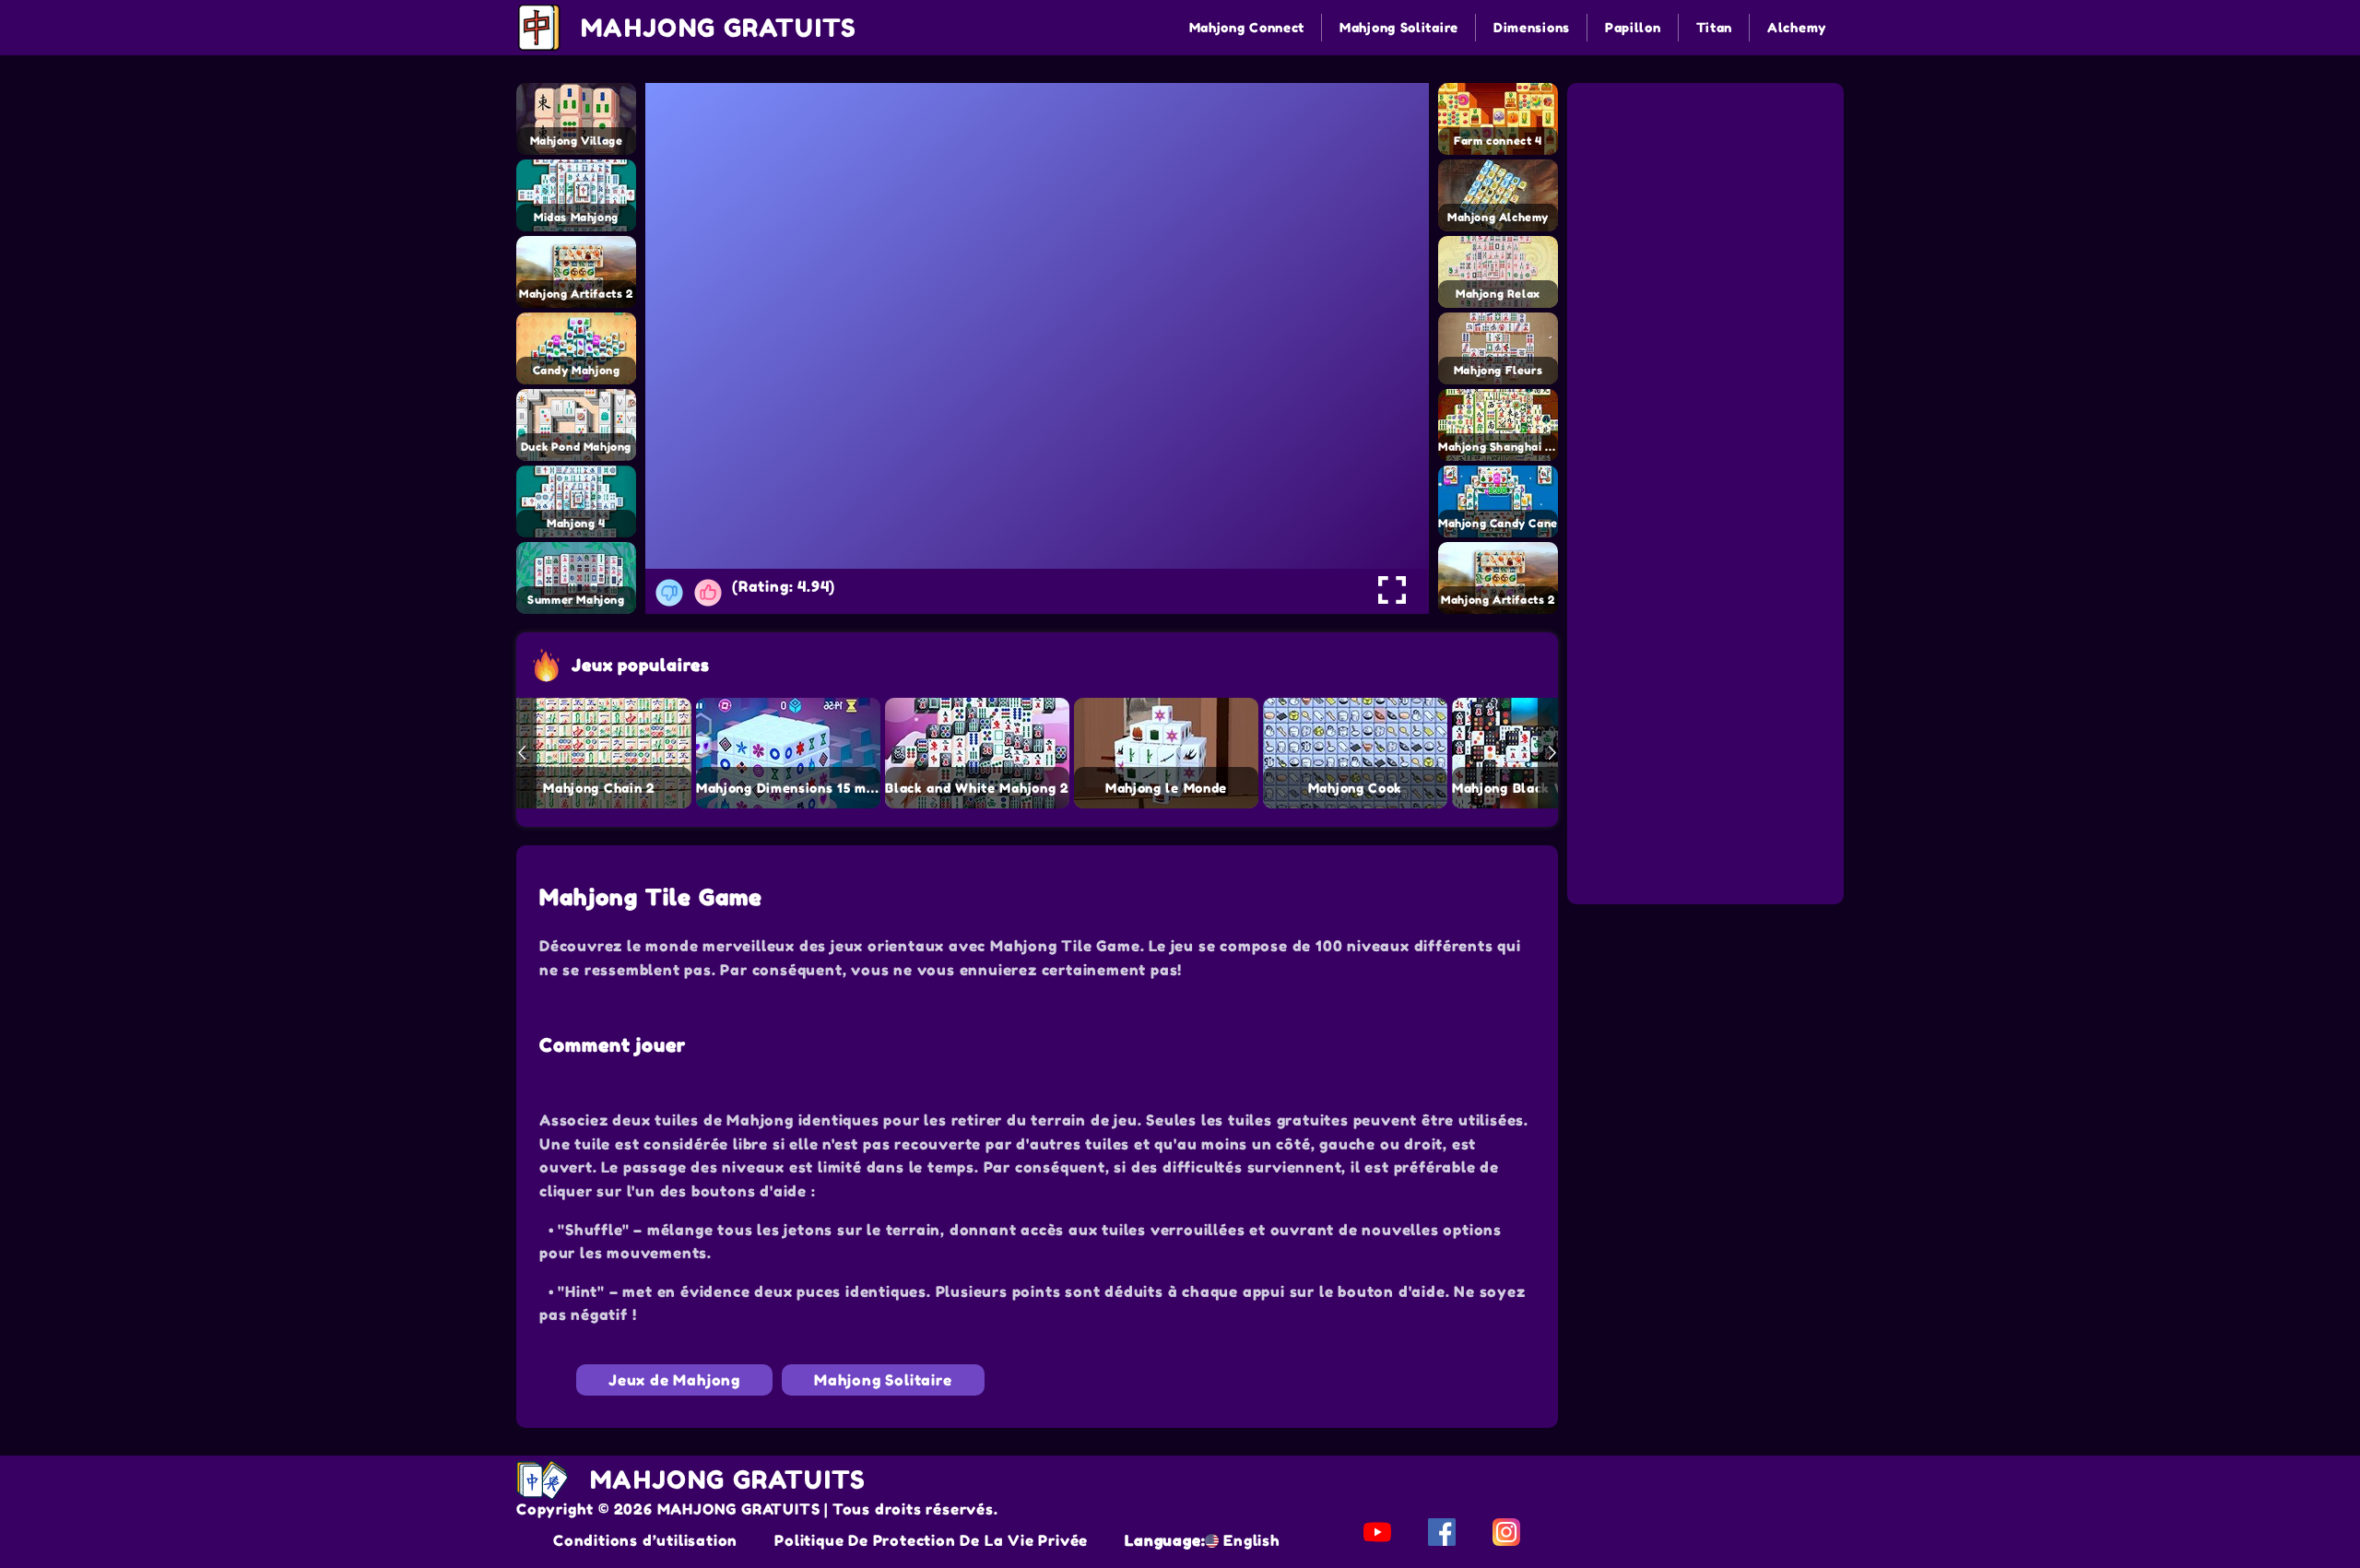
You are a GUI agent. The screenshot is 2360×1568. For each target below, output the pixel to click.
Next (1552, 753)
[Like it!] (708, 593)
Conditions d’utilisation (645, 1540)
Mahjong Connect (1247, 27)
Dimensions (1532, 27)
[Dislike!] (669, 593)
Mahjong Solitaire (1399, 27)
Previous (522, 753)
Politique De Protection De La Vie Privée (931, 1540)
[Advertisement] (1708, 201)
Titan (1715, 27)
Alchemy (1797, 27)
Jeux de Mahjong (674, 1380)
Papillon (1633, 27)
